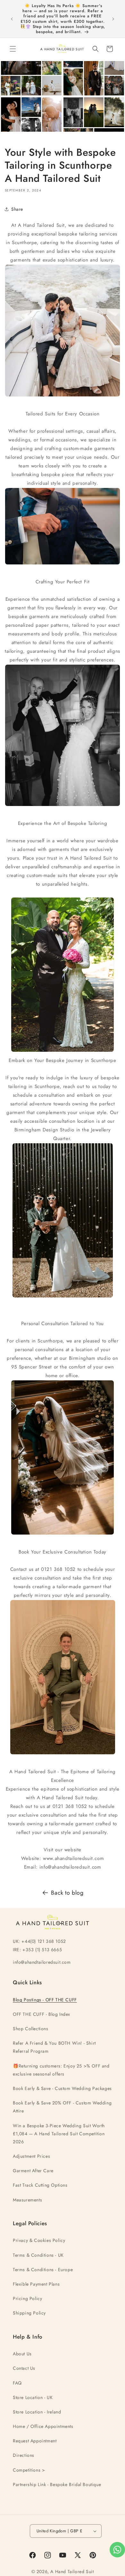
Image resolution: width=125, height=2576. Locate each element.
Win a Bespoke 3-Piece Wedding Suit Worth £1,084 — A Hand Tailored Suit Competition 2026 (59, 2134)
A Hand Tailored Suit (72, 2572)
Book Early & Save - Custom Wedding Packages (62, 2088)
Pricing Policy (27, 2298)
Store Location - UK (33, 2397)
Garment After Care (33, 2171)
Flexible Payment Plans (36, 2284)
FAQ (17, 2383)
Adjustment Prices (31, 2156)
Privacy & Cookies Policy (39, 2240)
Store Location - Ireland (37, 2412)
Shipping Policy (29, 2313)
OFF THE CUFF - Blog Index (42, 2014)
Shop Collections (31, 2029)
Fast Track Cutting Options (40, 2185)
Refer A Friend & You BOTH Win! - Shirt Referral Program (54, 2047)
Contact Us (24, 2368)
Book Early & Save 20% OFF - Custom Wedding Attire (62, 2107)
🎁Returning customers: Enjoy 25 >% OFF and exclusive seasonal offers (61, 2070)
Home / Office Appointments (43, 2426)
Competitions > (29, 2470)
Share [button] (17, 209)
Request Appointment (35, 2441)
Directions (24, 2455)
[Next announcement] (113, 19)
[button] (13, 49)
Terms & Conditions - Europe (43, 2270)
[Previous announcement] (12, 19)
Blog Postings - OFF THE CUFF (45, 2000)
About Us (22, 2354)
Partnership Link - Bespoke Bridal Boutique (57, 2484)
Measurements (27, 2200)
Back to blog (67, 1893)
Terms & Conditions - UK (38, 2255)
